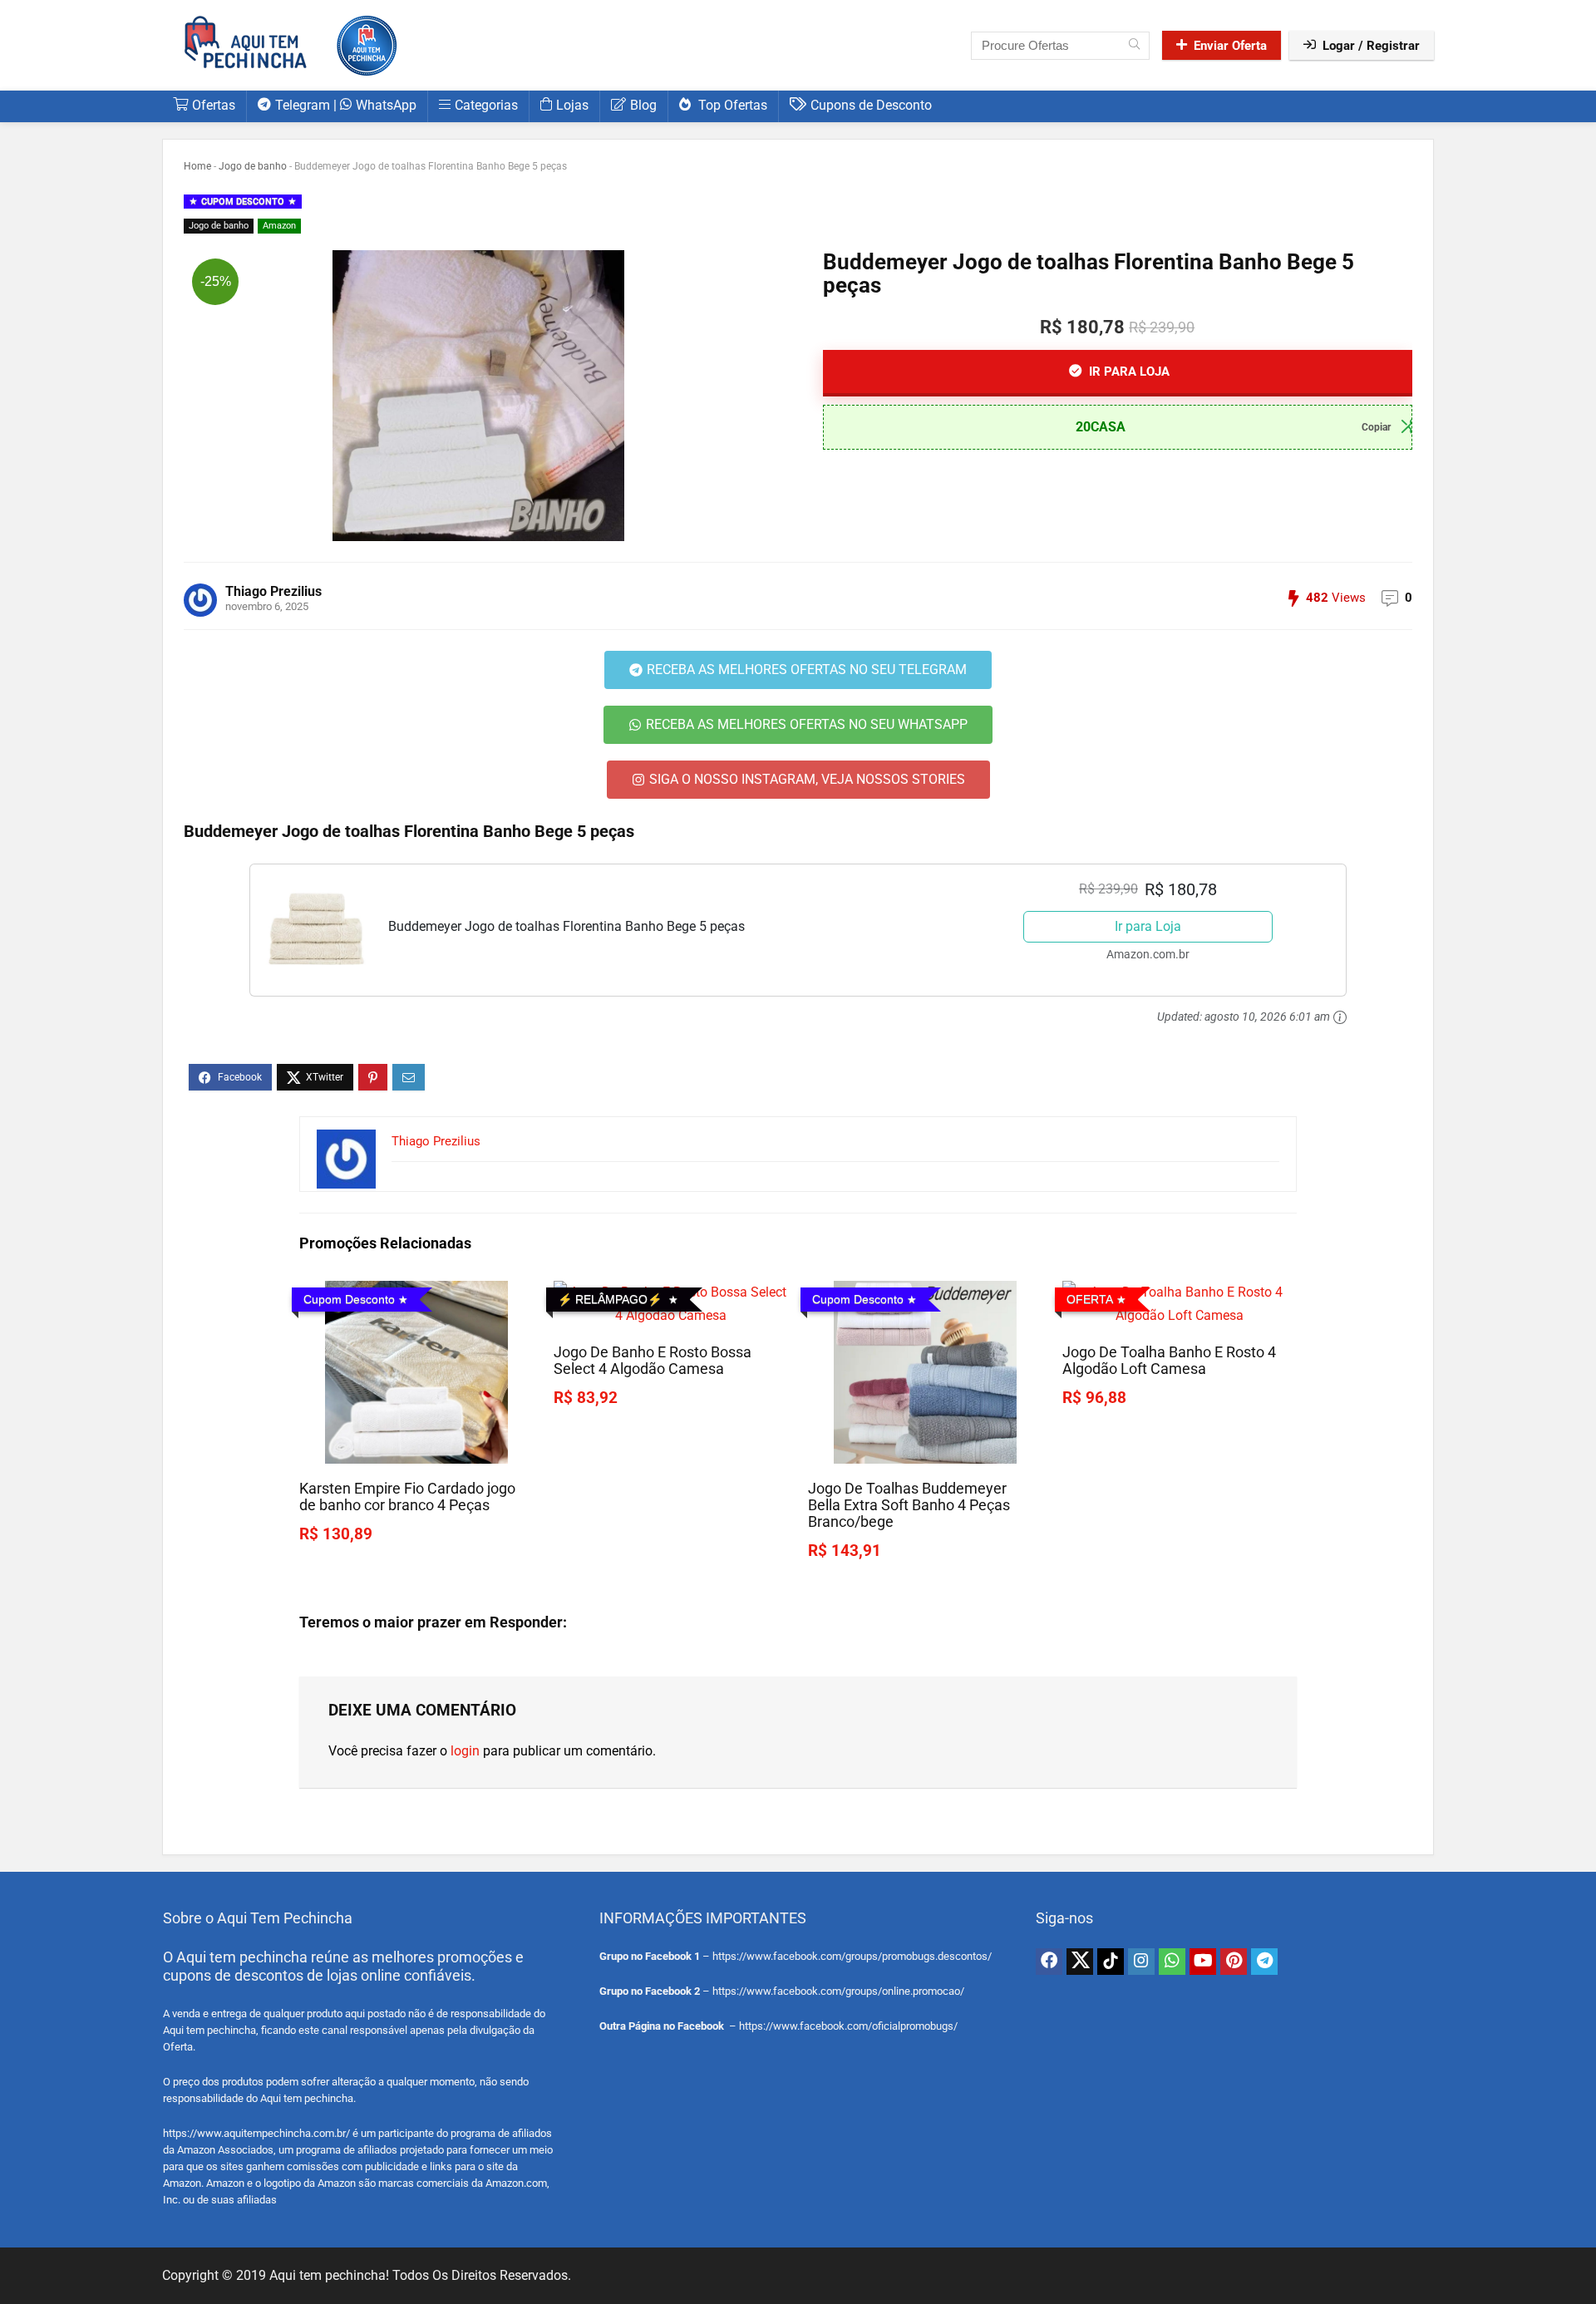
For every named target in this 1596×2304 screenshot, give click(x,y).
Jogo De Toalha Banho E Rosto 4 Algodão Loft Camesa (1169, 1361)
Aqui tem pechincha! (329, 2275)
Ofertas (214, 105)
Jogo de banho (253, 166)
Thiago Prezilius (273, 591)
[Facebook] (1049, 1962)
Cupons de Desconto (871, 105)
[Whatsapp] (1172, 1962)
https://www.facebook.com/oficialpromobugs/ (848, 2026)
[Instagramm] (1141, 1962)
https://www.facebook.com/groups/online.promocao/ (838, 1991)
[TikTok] (1111, 1962)
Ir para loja (1128, 372)
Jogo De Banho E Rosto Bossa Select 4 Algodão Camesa (653, 1361)
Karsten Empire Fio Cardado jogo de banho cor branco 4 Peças (407, 1497)
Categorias (486, 105)
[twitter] (1080, 1962)
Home (197, 166)
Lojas (572, 105)
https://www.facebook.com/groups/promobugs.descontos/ (852, 1956)
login (465, 1751)
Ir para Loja (1148, 926)
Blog (643, 105)
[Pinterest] (1234, 1962)
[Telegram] (1264, 1962)
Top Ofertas (731, 105)
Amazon (279, 226)
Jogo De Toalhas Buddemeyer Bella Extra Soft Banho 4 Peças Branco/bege (909, 1505)
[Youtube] (1203, 1962)
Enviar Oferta (1230, 46)
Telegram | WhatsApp (346, 105)
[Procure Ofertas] (1134, 46)
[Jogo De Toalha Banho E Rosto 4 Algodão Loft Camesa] (1180, 1292)
